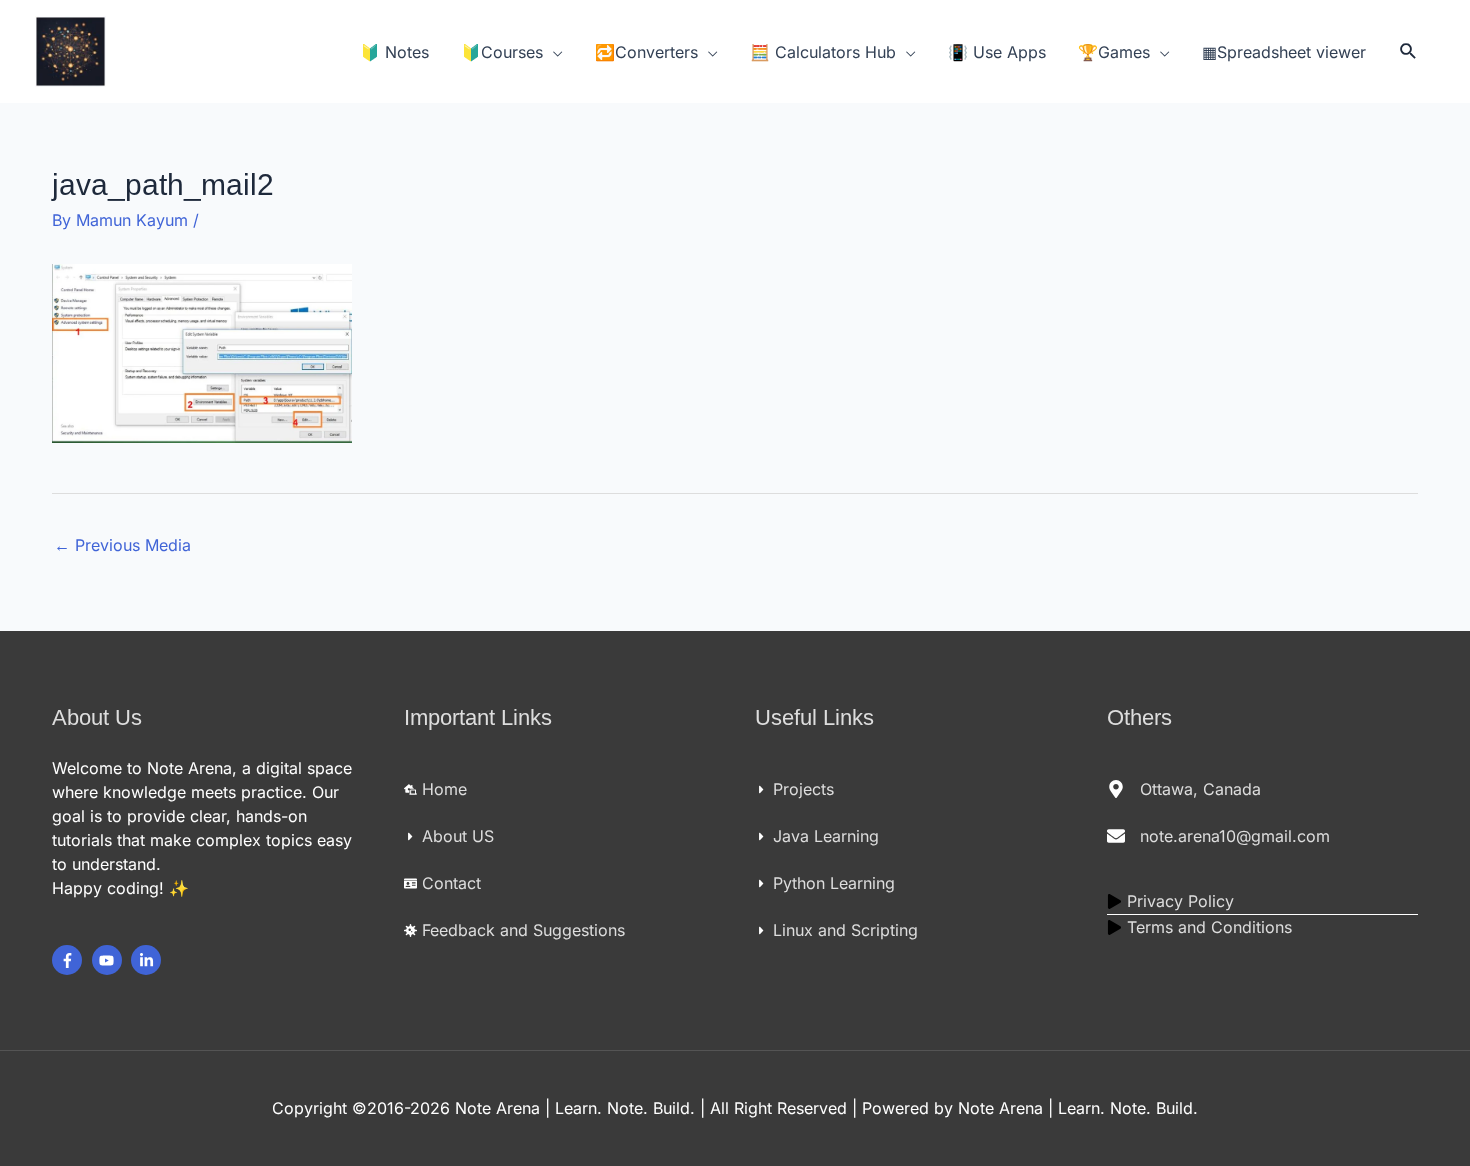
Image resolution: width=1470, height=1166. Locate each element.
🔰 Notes (394, 52)
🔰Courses (502, 52)
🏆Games (1114, 52)
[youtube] (109, 960)
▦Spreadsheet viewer (1284, 52)
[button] (1408, 51)
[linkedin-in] (148, 960)
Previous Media (122, 545)
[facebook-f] (69, 960)
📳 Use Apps (997, 52)
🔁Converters (646, 52)
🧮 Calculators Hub (823, 52)
